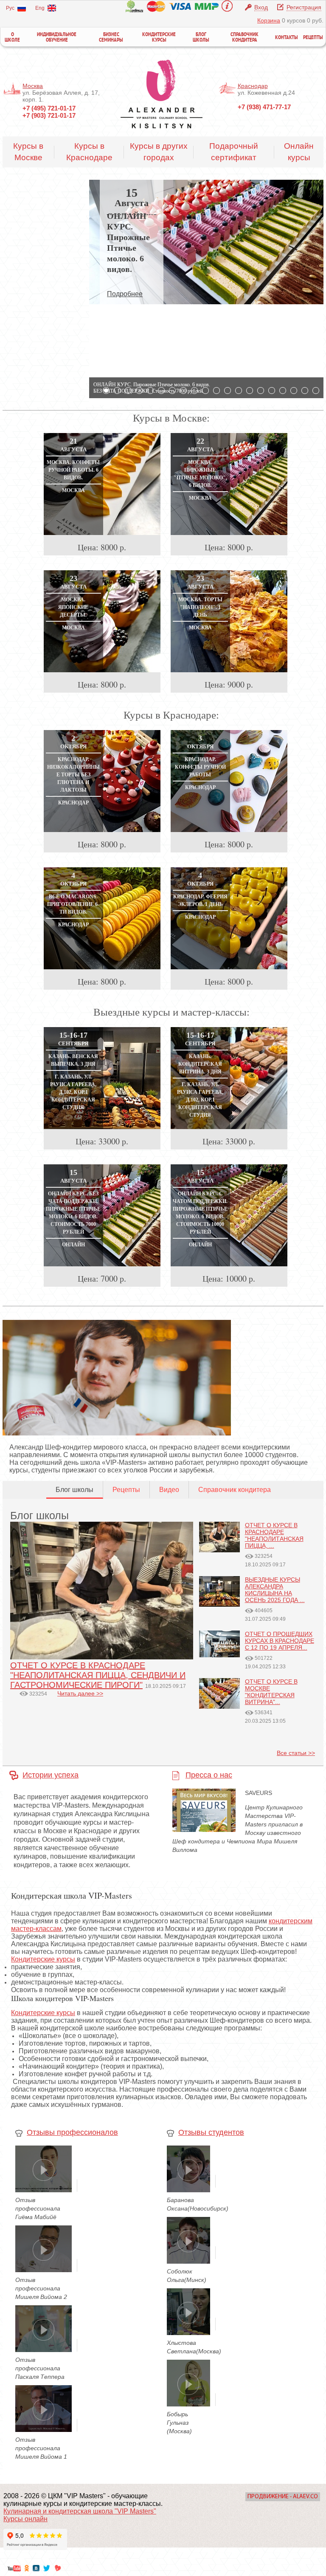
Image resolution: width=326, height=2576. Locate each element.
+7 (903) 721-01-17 (49, 115)
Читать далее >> (80, 1693)
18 (294, 391)
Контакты (287, 38)
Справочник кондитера (244, 38)
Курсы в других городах (159, 152)
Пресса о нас (209, 1775)
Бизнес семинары (111, 38)
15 (261, 391)
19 (305, 391)
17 (283, 391)
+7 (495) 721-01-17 (49, 108)
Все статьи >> (296, 1753)
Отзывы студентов (211, 2132)
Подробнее (125, 294)
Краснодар (253, 86)
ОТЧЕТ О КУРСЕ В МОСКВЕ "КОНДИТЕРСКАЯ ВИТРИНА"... (271, 1692)
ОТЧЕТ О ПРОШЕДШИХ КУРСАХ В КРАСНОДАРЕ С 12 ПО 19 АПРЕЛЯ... (280, 1641)
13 (239, 391)
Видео (169, 1490)
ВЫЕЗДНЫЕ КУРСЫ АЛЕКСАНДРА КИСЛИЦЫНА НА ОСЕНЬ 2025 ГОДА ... (275, 1590)
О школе (12, 38)
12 (228, 391)
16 (272, 391)
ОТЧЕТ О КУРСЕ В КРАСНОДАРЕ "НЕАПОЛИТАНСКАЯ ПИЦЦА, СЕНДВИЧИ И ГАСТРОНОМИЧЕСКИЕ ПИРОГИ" (98, 1675)
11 (216, 391)
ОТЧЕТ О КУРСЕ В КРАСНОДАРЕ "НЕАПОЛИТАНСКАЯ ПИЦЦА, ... (274, 1535)
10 (205, 391)
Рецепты (313, 38)
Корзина (269, 20)
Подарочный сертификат (234, 152)
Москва (33, 86)
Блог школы (201, 38)
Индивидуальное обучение (57, 38)
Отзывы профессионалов (72, 2132)
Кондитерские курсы (159, 38)
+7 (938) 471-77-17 (264, 107)
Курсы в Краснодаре (89, 152)
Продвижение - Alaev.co (283, 2497)
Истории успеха (51, 1775)
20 (316, 391)
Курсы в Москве (28, 152)
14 (250, 391)
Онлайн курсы (299, 152)
